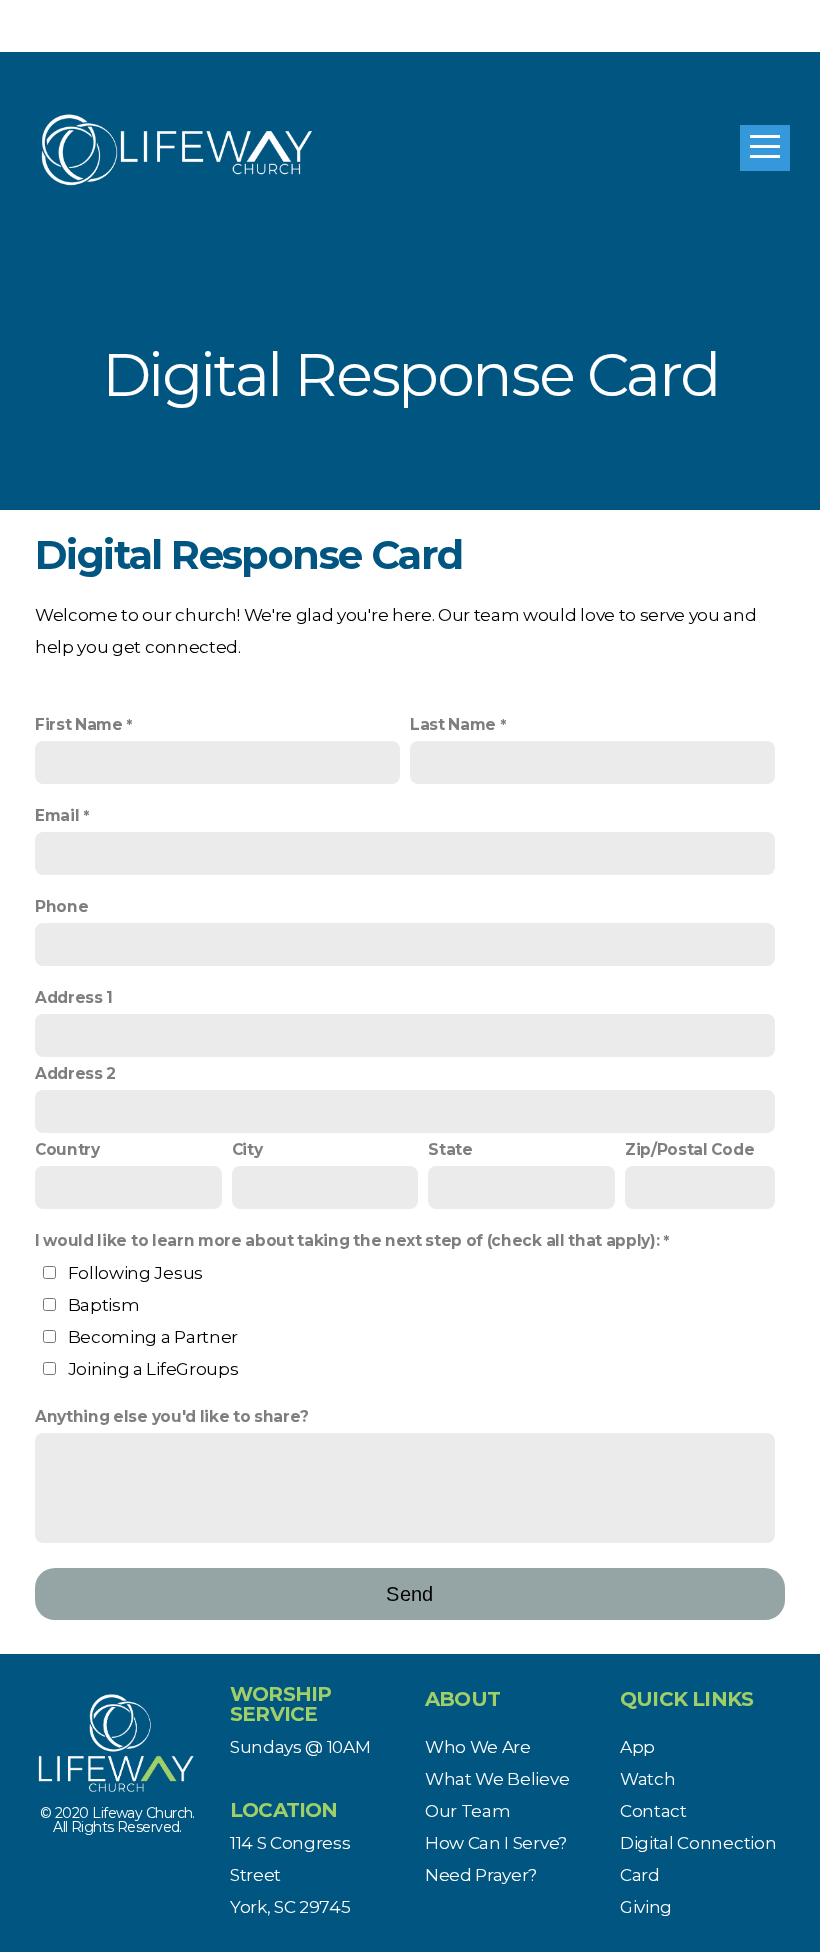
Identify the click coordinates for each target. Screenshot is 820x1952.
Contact (653, 1810)
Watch (647, 1778)
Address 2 (75, 1073)
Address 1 (74, 997)
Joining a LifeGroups (153, 1368)
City (247, 1149)
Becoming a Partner (153, 1336)
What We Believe (497, 1778)
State (450, 1149)
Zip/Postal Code (689, 1149)
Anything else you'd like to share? (172, 1416)
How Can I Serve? (496, 1842)
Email (57, 815)
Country (67, 1149)
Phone (61, 906)
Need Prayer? (481, 1874)
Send (410, 1594)
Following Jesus (135, 1272)
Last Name (453, 724)
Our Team (467, 1810)
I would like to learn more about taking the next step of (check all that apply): (347, 1240)
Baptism (104, 1304)
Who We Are (478, 1746)
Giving (646, 1906)
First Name (79, 724)
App (637, 1746)
